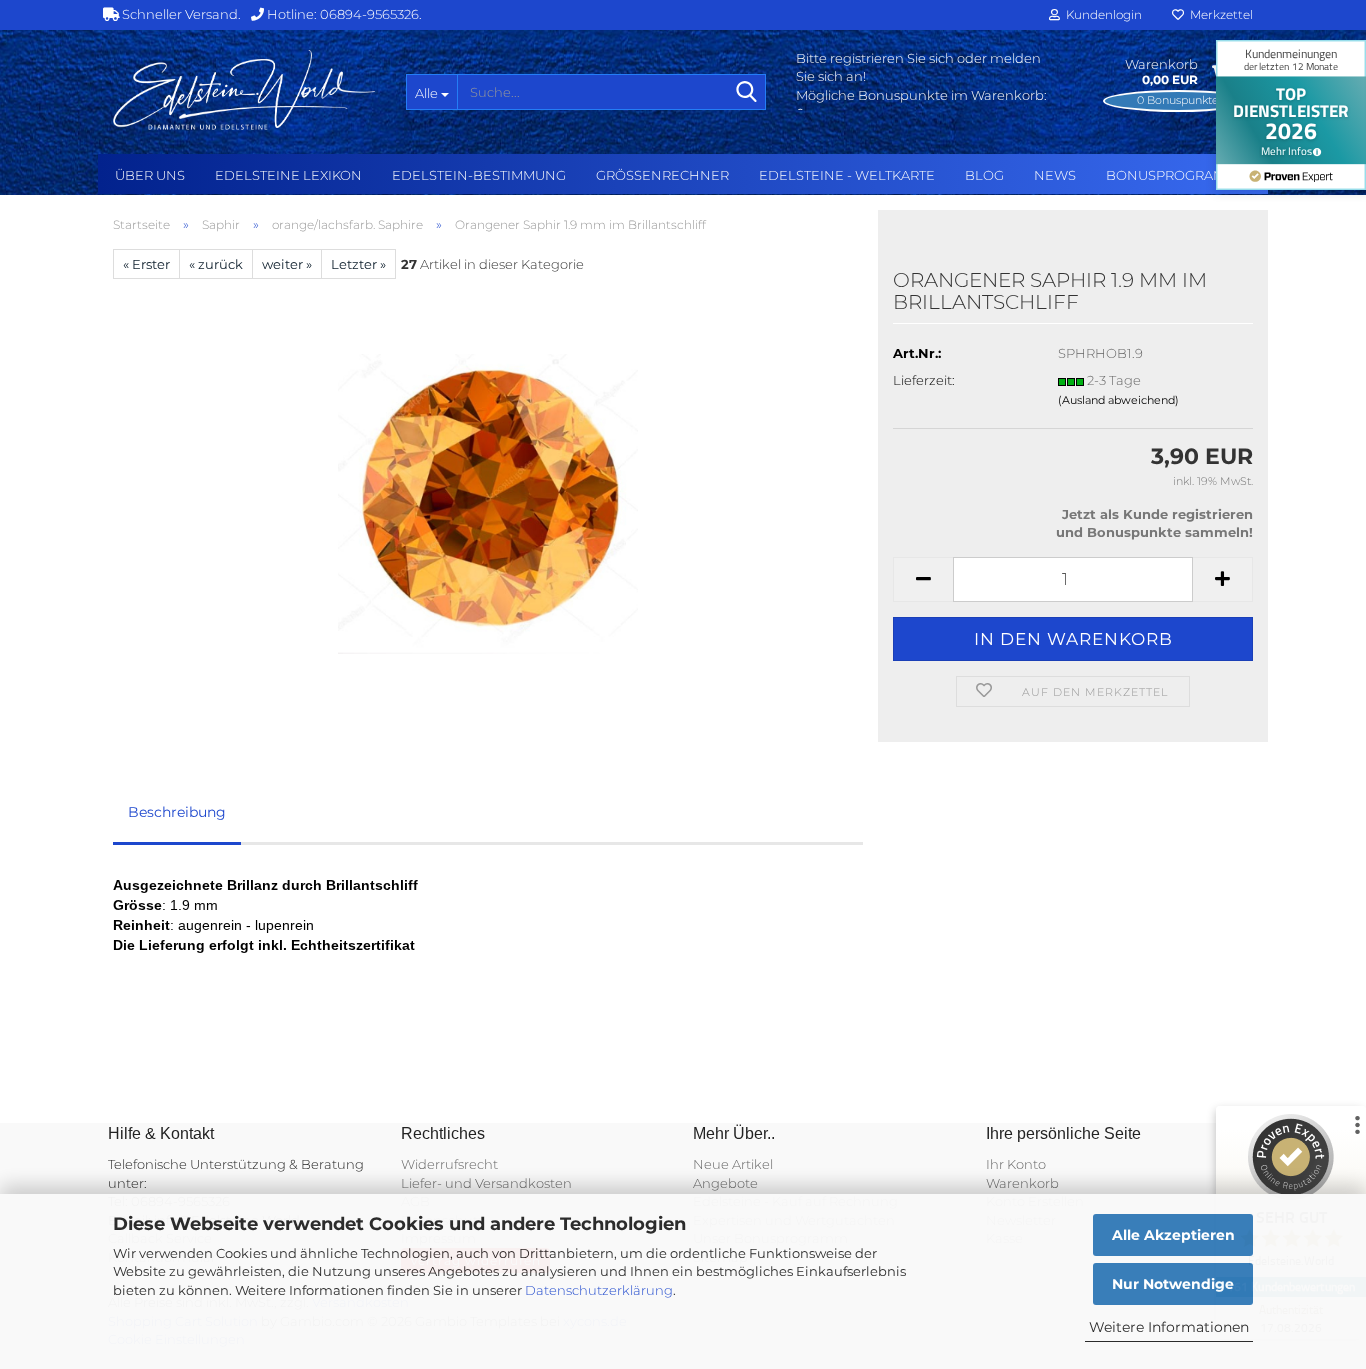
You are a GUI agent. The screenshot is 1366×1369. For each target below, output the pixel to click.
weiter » (287, 264)
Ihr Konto (1016, 1164)
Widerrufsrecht (449, 1164)
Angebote (725, 1183)
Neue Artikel (733, 1164)
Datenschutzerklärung (599, 1290)
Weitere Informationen (1169, 1327)
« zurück (216, 264)
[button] (923, 579)
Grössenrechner (662, 175)
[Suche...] (747, 93)
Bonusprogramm (1171, 175)
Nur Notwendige (1173, 1284)
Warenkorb (1022, 1183)
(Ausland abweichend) (1118, 400)
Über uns (150, 175)
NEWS (1055, 175)
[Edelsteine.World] (244, 90)
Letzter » (358, 264)
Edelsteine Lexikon (288, 175)
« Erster (146, 264)
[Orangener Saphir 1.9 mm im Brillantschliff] (488, 503)
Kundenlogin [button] (1101, 14)
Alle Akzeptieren (1173, 1235)
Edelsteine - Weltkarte (847, 175)
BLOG (984, 175)
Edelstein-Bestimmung (479, 175)
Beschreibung (177, 812)
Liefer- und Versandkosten (486, 1183)
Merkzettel (1218, 14)
